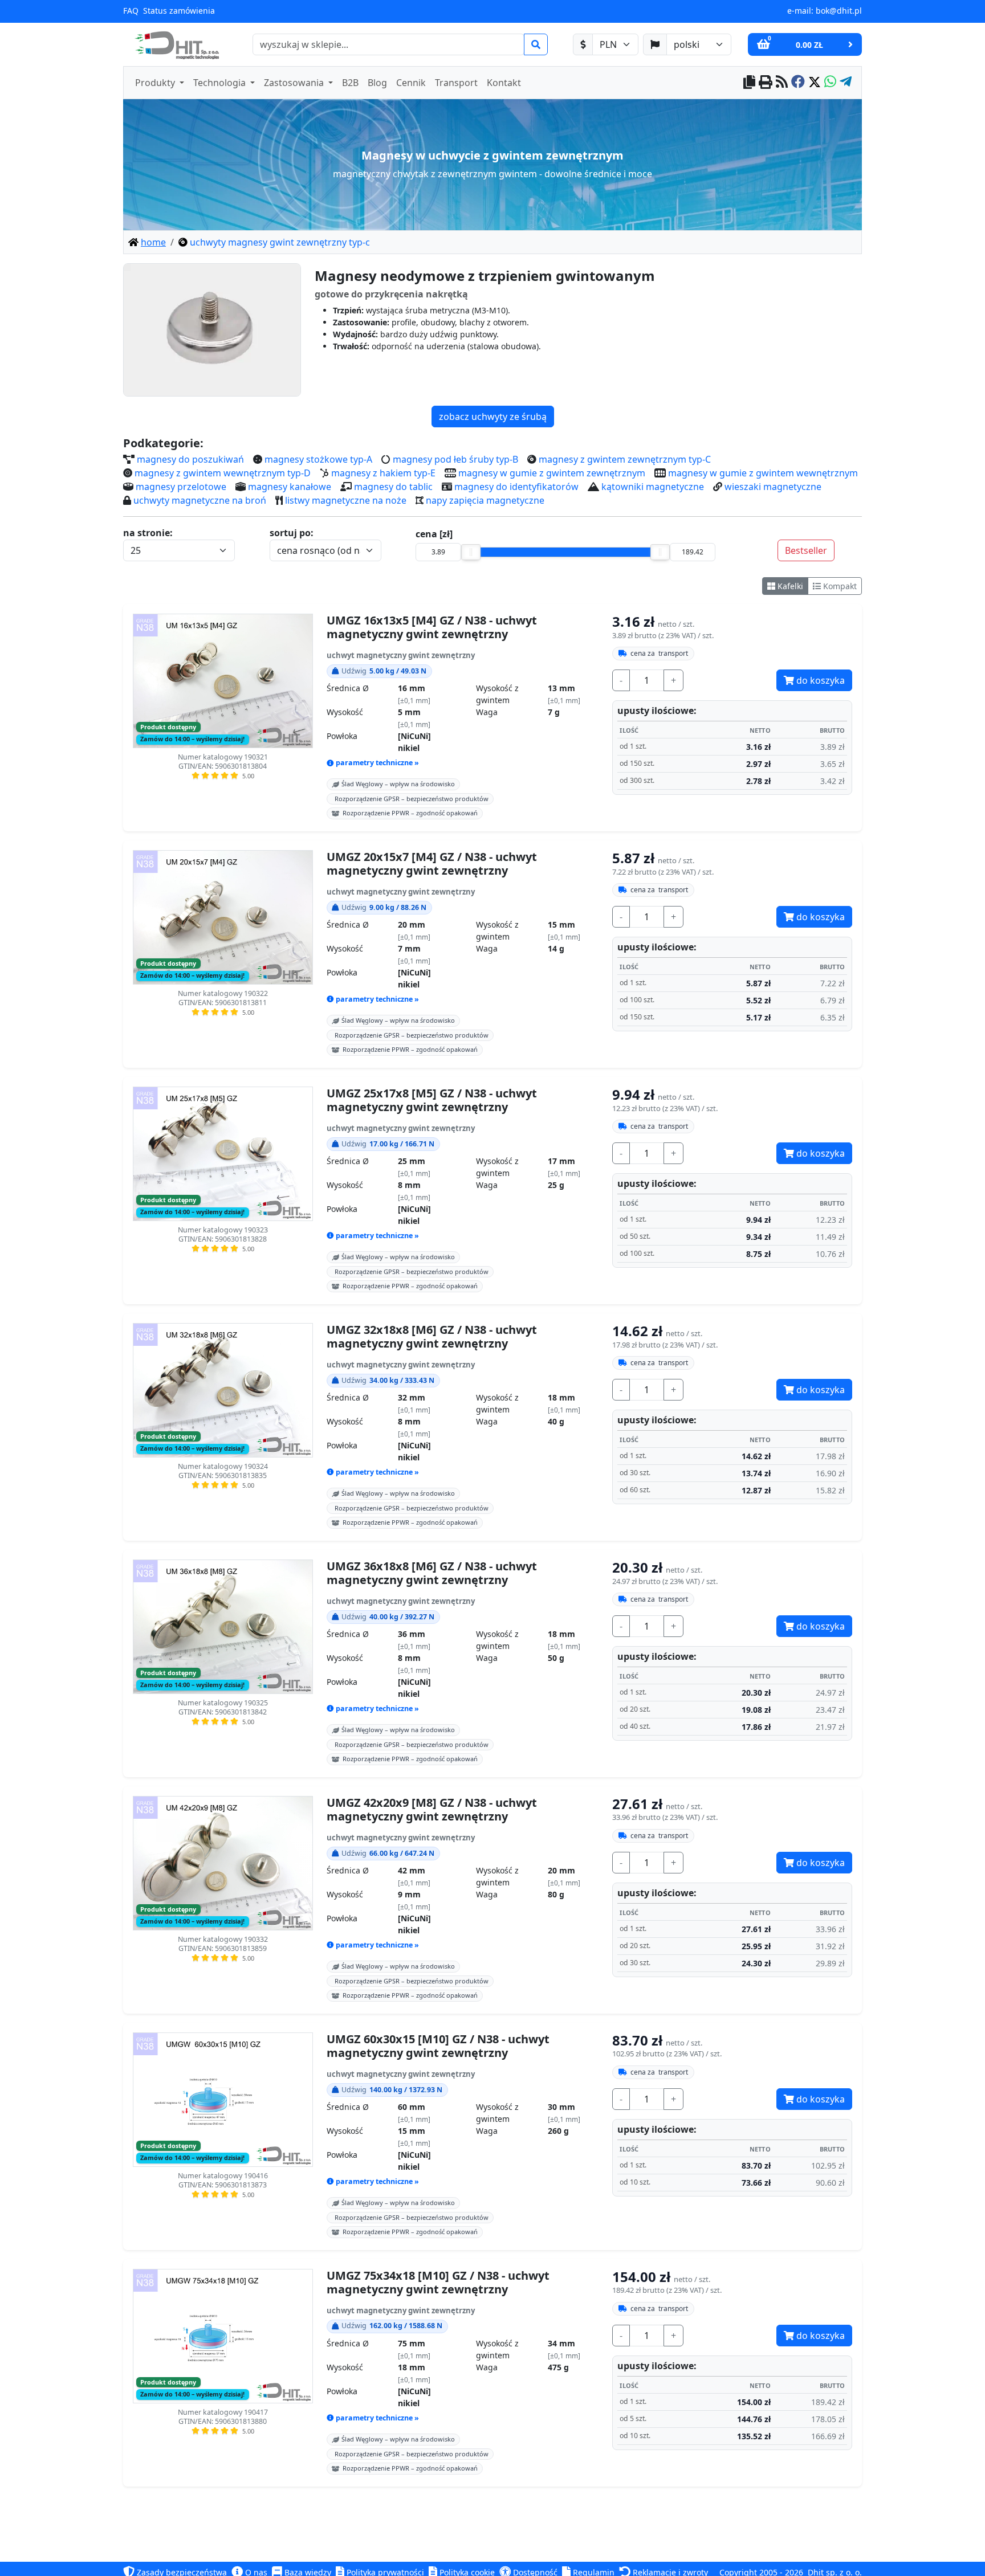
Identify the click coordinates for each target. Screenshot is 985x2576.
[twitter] (815, 83)
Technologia (221, 83)
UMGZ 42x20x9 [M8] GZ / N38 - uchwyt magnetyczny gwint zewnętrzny (432, 1810)
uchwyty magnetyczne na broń (200, 500)
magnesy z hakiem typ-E (383, 473)
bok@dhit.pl (839, 11)
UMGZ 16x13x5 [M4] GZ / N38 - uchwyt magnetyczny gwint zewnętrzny (432, 627)
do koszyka (819, 680)
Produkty (156, 83)
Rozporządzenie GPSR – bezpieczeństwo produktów (412, 799)
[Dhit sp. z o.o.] (176, 44)
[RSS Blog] (782, 83)
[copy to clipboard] (749, 83)
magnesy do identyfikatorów (516, 487)
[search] (536, 44)
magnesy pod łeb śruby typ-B (455, 459)
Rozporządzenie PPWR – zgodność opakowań (410, 813)
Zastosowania (295, 83)
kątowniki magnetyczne (653, 487)
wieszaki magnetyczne (773, 487)
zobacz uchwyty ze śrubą (493, 417)
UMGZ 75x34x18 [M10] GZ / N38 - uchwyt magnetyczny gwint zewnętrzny (438, 2283)
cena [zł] (434, 534)
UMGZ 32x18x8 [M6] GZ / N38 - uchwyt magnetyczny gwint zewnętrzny (432, 1337)
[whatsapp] (830, 83)
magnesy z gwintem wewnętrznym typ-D (223, 473)
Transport (456, 83)
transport (659, 653)
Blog (377, 83)
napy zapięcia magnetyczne (485, 500)
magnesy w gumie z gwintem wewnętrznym (763, 473)
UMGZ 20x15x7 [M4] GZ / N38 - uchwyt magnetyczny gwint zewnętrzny (432, 864)
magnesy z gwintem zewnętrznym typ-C (625, 459)
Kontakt (504, 83)
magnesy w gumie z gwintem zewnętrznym (552, 473)
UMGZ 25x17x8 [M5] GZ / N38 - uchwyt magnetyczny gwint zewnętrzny (432, 1100)
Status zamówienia (179, 11)
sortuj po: (292, 533)
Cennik (411, 83)
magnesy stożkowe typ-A (318, 459)
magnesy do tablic (393, 487)
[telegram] (846, 83)
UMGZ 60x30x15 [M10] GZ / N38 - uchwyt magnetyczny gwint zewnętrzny (438, 2046)
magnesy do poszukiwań (190, 459)
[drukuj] (766, 83)
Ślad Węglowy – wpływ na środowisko (398, 784)
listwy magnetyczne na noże (346, 500)
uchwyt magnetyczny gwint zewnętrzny (401, 655)
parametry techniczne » (377, 763)
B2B (350, 83)
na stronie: (148, 533)
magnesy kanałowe (290, 487)
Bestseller (806, 550)
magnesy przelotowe (181, 487)
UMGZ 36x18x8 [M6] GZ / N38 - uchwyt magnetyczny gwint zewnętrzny (432, 1573)
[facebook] (798, 83)
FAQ (131, 11)
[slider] (471, 552)
